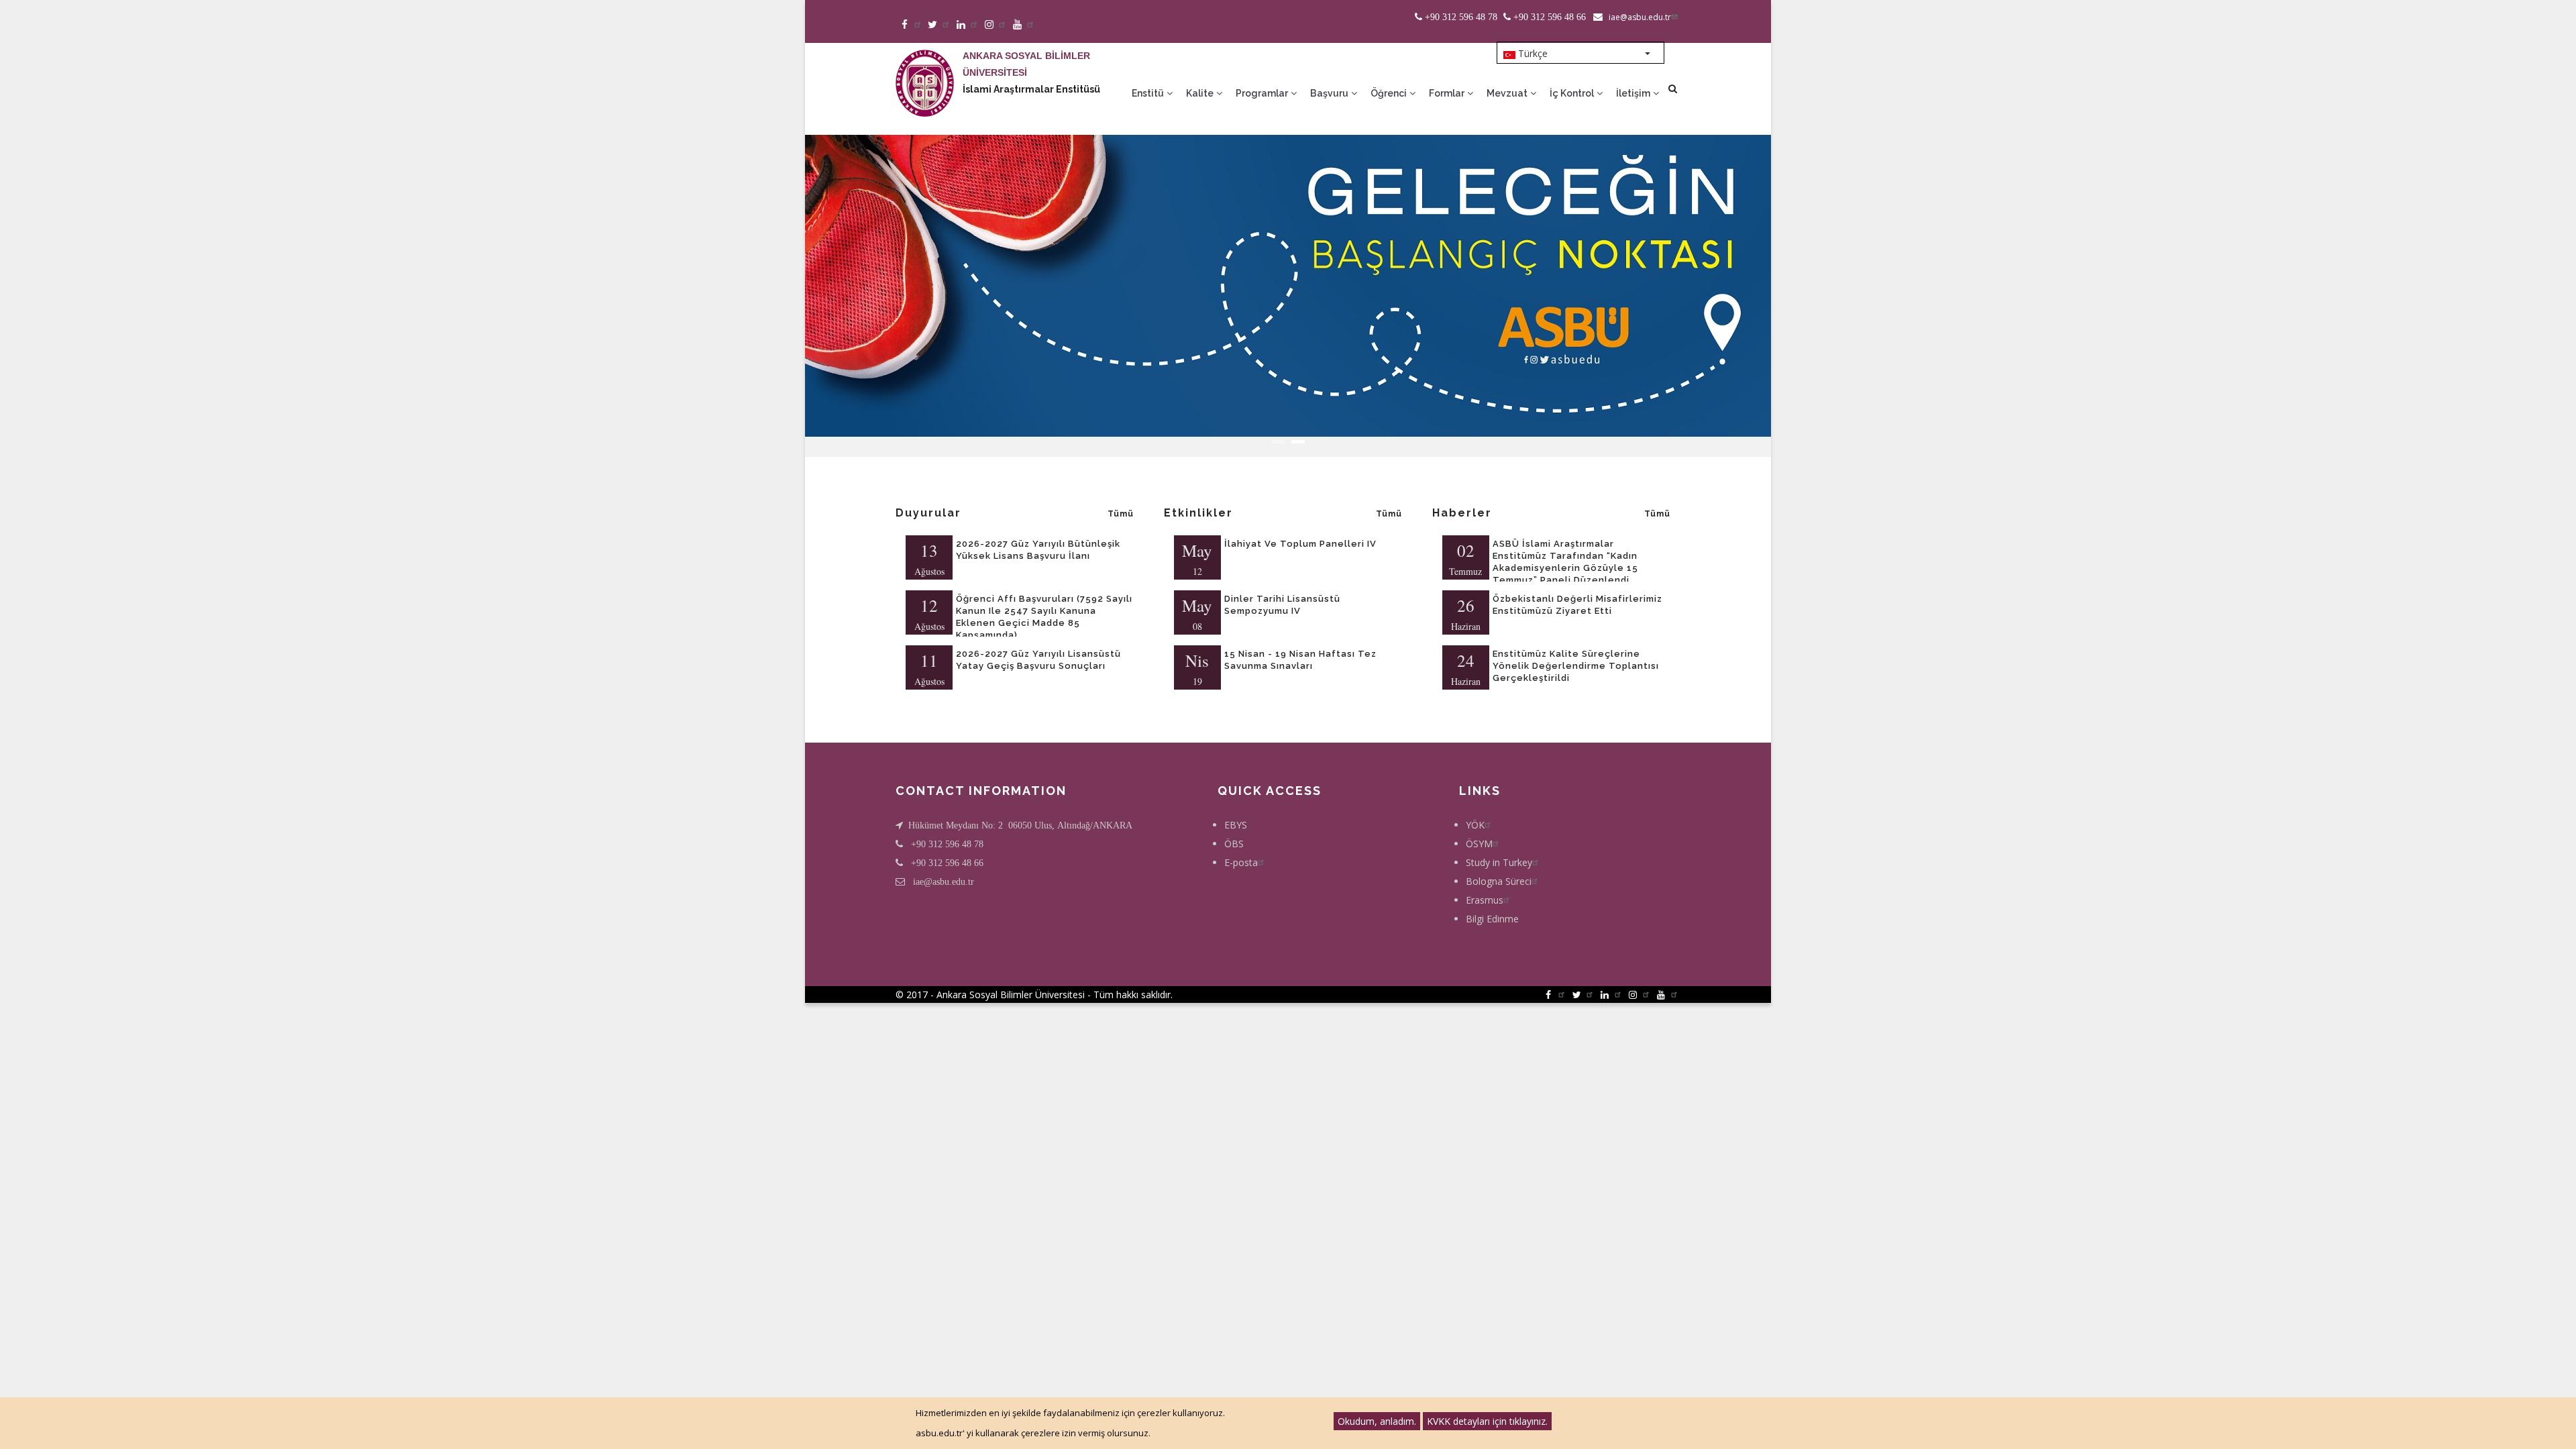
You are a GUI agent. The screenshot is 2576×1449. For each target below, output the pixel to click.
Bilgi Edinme (1492, 919)
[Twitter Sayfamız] (940, 25)
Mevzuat (1508, 93)
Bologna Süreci (1499, 881)
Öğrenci (1390, 93)
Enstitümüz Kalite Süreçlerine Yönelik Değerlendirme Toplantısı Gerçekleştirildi (1576, 666)
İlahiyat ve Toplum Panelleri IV (1300, 544)
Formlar (1448, 93)
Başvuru (1330, 93)
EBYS (1236, 825)
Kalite (1201, 93)
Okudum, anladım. (1377, 1421)
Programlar (1263, 93)
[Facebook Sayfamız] (911, 25)
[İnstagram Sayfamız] (996, 25)
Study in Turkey (1499, 862)
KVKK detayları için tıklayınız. (1487, 1421)
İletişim (1634, 93)
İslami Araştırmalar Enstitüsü (1031, 89)
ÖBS (1234, 844)
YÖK (1475, 825)
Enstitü (1149, 93)
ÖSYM (1479, 844)
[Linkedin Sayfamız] (968, 25)
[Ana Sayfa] (925, 70)
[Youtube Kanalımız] (1024, 25)
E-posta (1241, 862)
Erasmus (1485, 900)
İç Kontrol (1573, 93)
